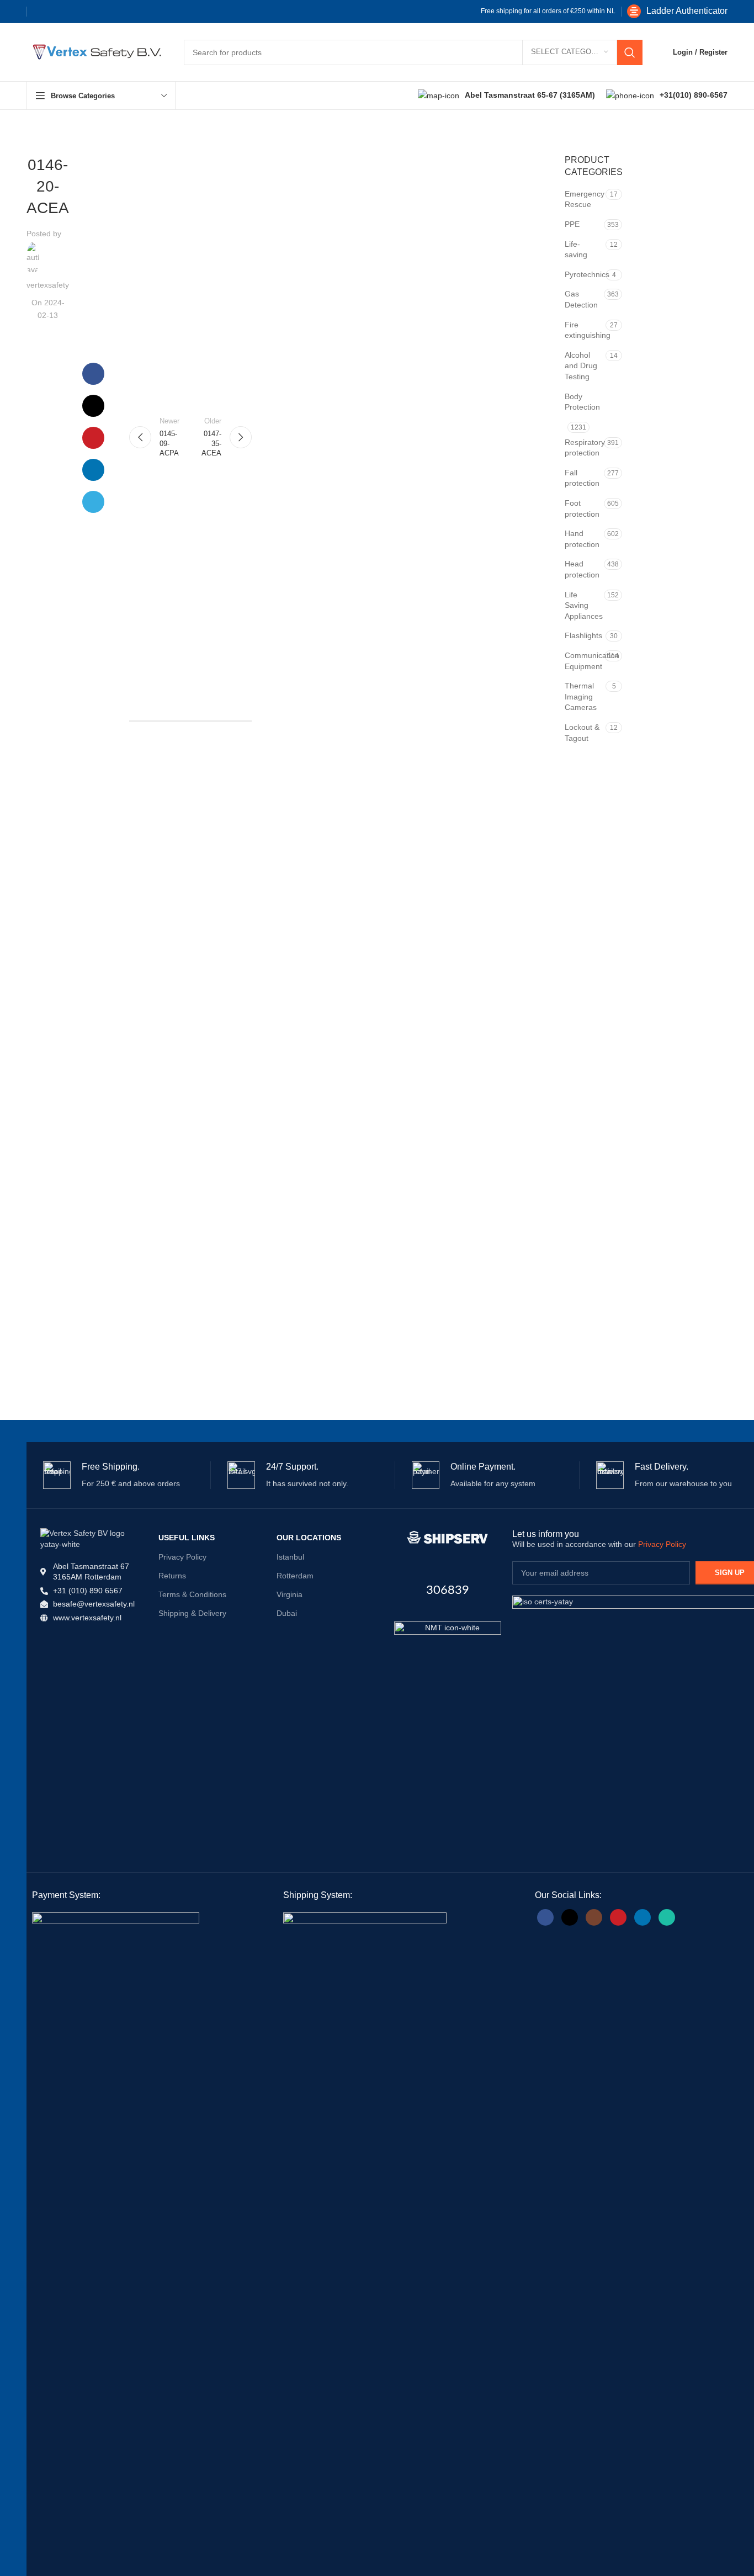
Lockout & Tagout (582, 733)
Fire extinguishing (584, 330)
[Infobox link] (677, 11)
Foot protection (582, 508)
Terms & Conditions (192, 1594)
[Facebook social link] (41, 12)
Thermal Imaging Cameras (581, 696)
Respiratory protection (583, 448)
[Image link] (448, 1674)
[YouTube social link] (618, 1917)
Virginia (290, 1594)
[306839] (448, 1538)
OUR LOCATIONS (309, 1538)
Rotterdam (295, 1576)
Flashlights (583, 635)
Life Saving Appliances (583, 605)
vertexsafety (48, 285)
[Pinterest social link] (77, 12)
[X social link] (59, 12)
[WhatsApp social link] (667, 1917)
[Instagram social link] (594, 1917)
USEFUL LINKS (187, 1538)
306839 (448, 1590)
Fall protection (582, 478)
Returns (172, 1576)
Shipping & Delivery (192, 1613)
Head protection (582, 569)
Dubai (287, 1613)
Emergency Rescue (584, 199)
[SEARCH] (630, 52)
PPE (572, 224)
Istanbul (290, 1557)
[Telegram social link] (112, 12)
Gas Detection (581, 299)
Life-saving (576, 250)
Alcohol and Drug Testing (581, 366)
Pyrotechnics (584, 274)
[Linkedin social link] (94, 12)
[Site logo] (94, 51)
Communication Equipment (583, 661)
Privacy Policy (182, 1557)
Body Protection (582, 402)
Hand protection (582, 539)
